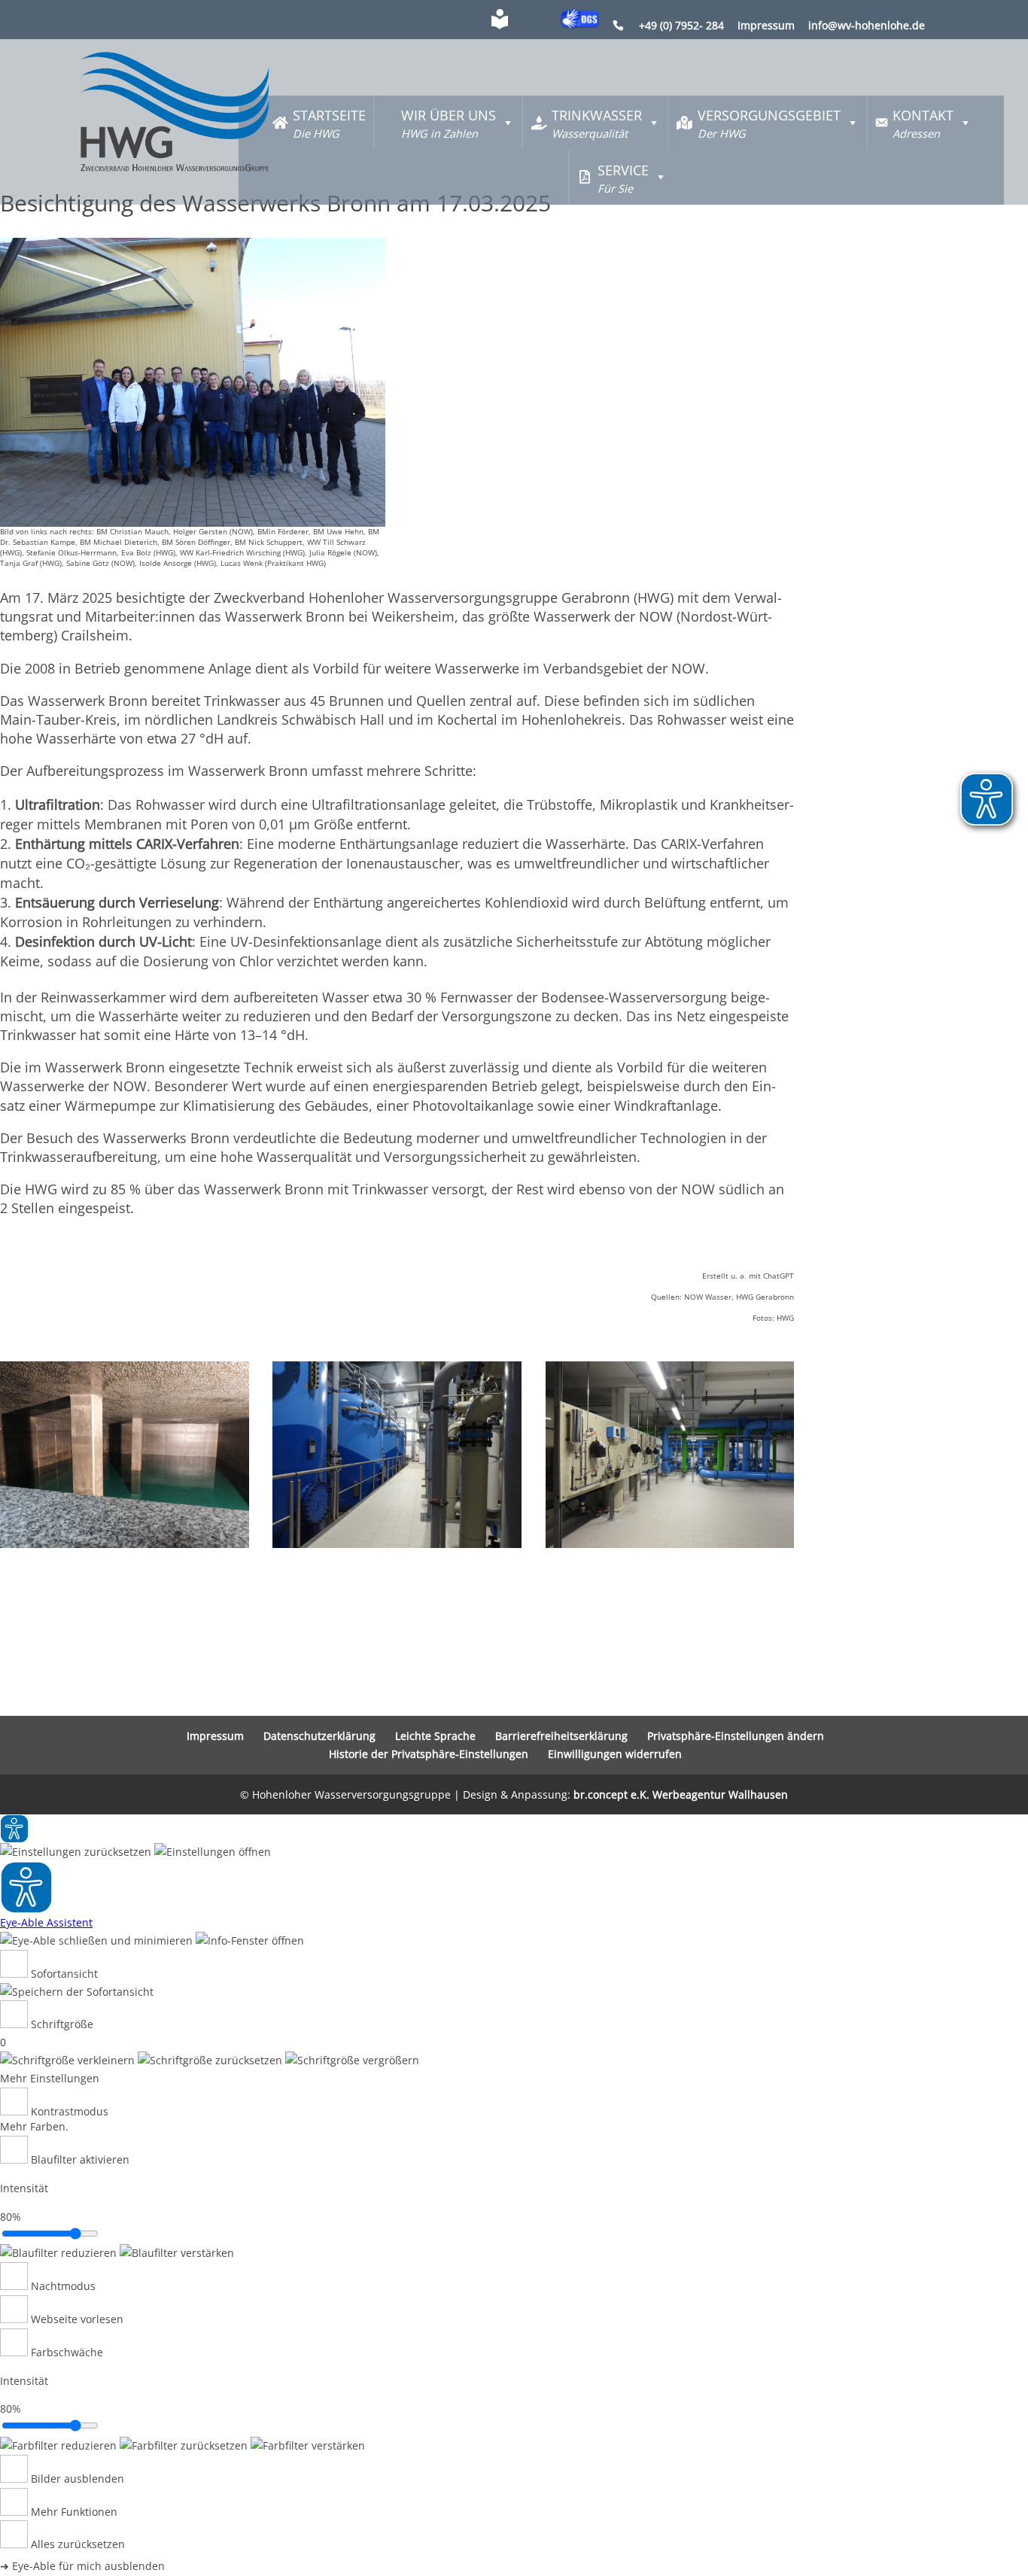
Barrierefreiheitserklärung (561, 1736)
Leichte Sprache (435, 1736)
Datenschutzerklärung (319, 1736)
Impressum (766, 26)
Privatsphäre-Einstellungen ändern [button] (736, 1736)
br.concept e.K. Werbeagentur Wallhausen (681, 1794)
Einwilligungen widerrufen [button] (615, 1754)
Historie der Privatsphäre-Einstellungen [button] (429, 1754)
